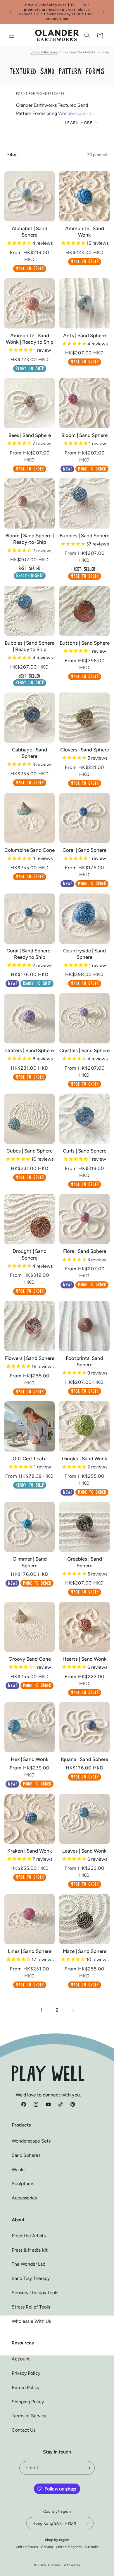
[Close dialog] (105, 1240)
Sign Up (57, 1319)
